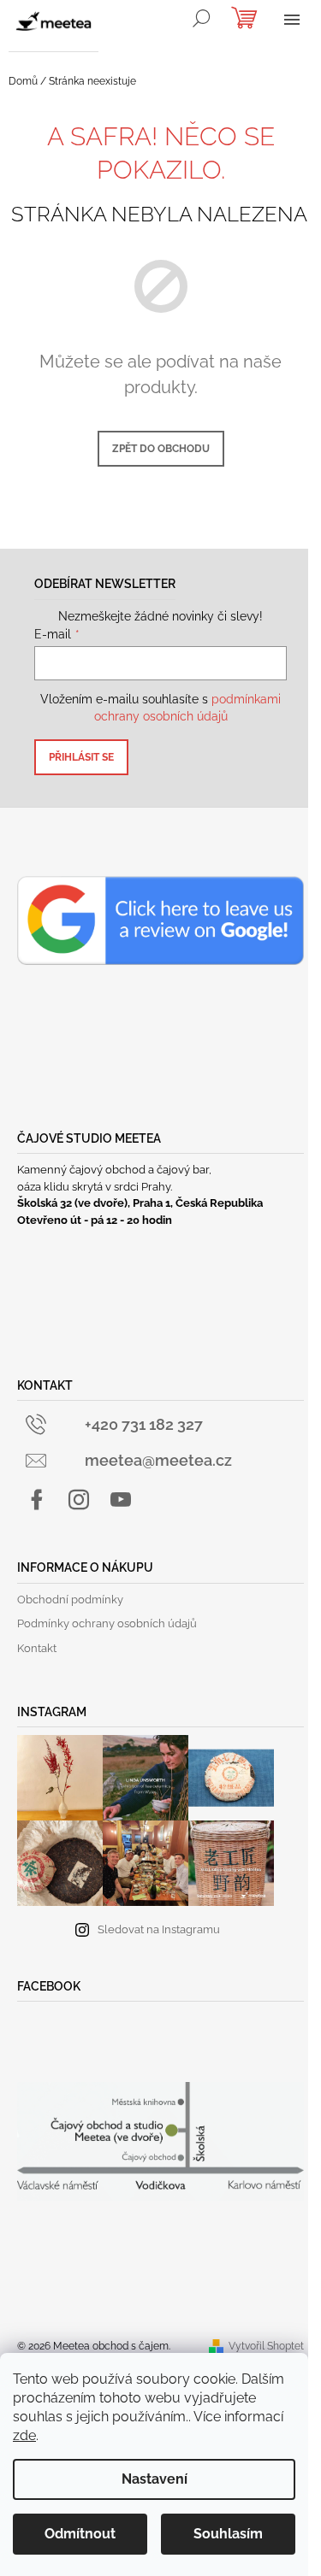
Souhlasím (228, 2534)
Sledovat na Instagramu (159, 1929)
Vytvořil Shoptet (266, 2346)
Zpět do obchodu (161, 449)
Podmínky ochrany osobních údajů (107, 1623)
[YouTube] (121, 1500)
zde (24, 2435)
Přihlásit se (81, 757)
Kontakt (37, 1648)
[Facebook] (37, 1500)
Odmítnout (80, 2534)
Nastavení (155, 2479)
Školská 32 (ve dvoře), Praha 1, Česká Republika (140, 1203)
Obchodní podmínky (70, 1600)
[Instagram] (79, 1500)
